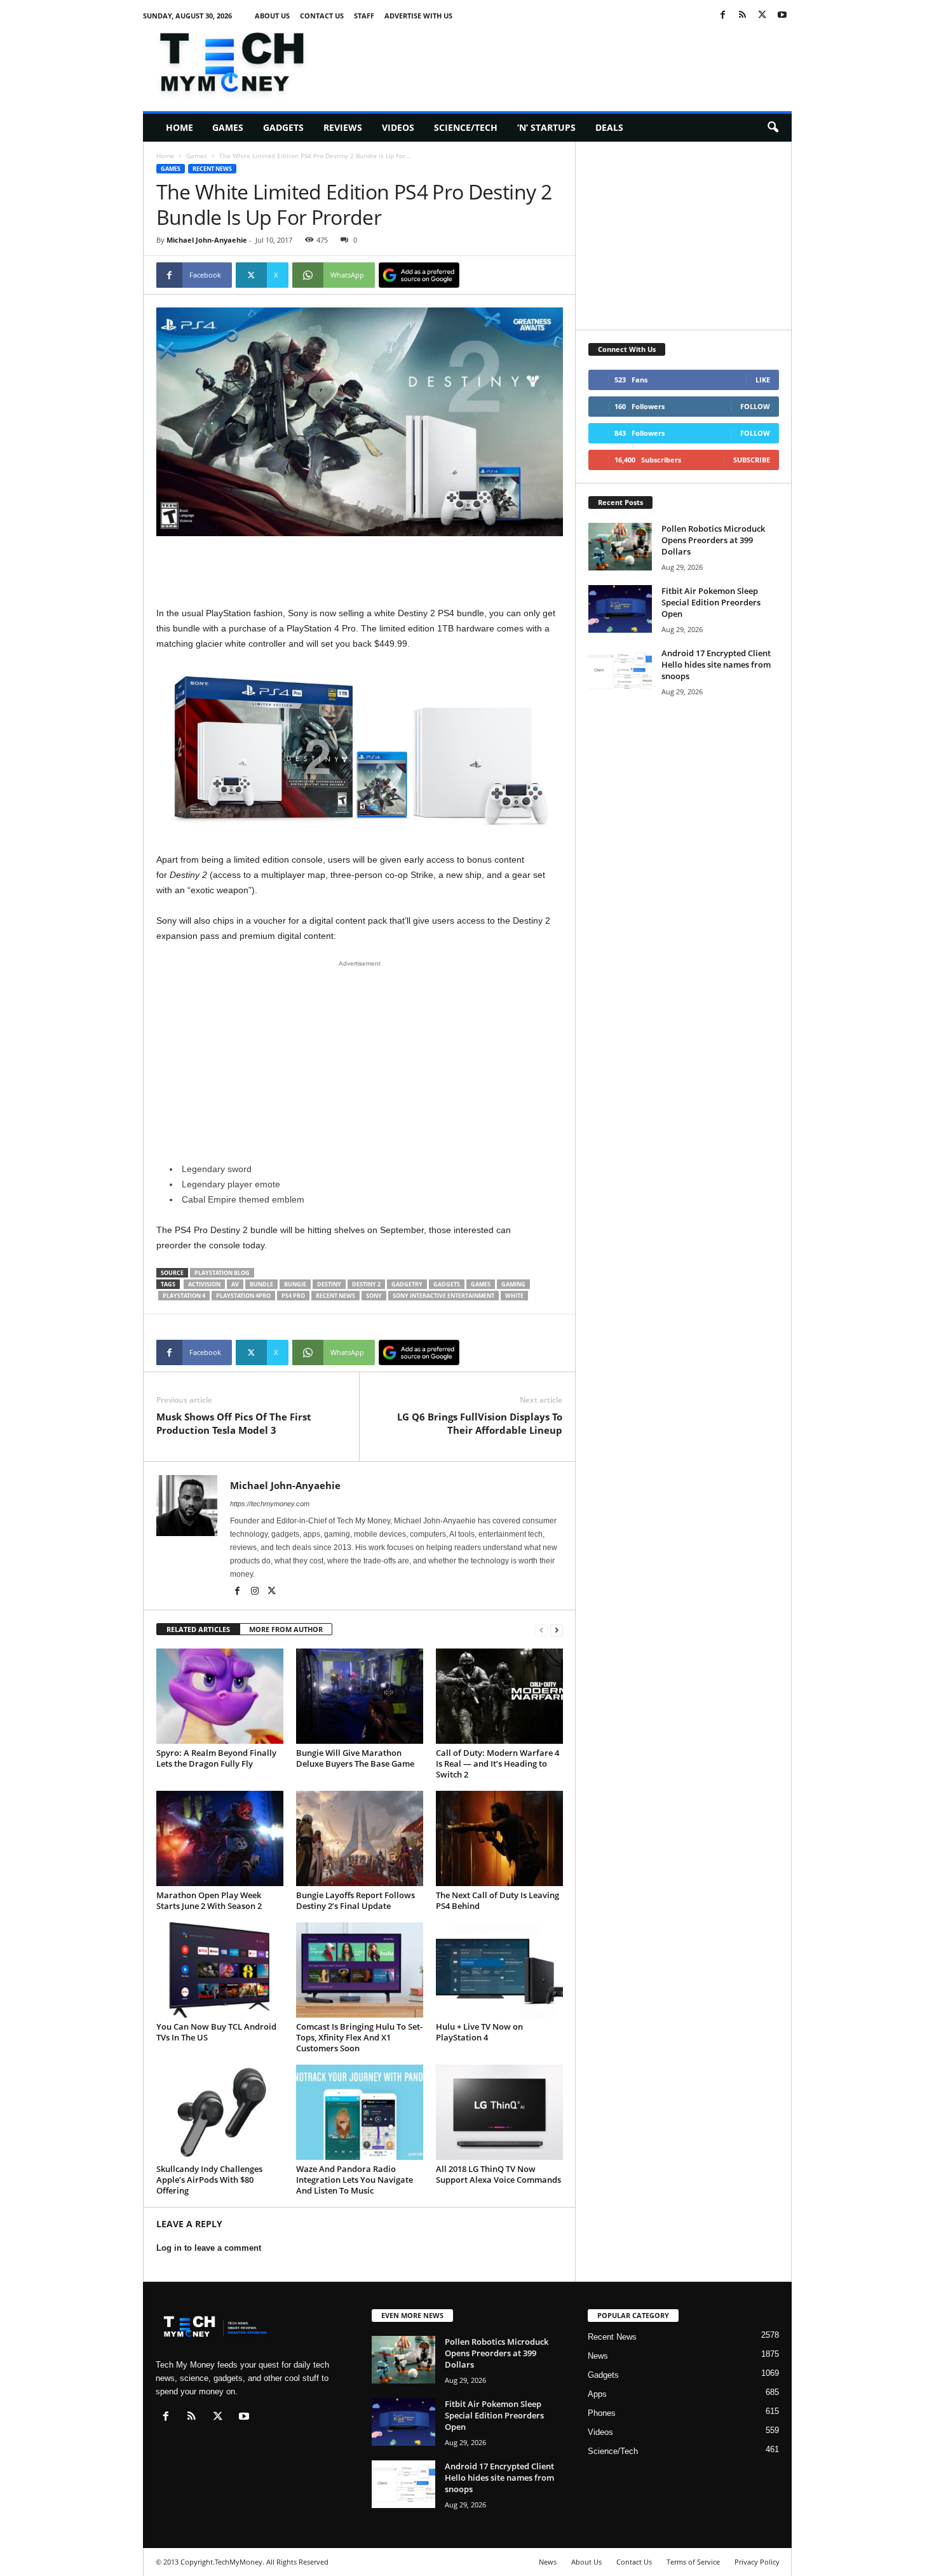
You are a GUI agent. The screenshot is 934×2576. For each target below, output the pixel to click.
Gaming (513, 1284)
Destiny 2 (366, 1284)
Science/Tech (466, 127)
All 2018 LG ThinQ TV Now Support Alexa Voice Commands (498, 2174)
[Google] (419, 275)
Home (179, 127)
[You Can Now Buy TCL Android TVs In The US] (220, 1970)
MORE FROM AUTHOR (286, 1629)
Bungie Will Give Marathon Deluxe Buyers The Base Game (355, 1758)
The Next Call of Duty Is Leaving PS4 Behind (497, 1900)
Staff (364, 16)
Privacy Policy (757, 2562)
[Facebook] (723, 16)
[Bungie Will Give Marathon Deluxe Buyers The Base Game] (360, 1696)
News (598, 2356)
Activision (204, 1284)
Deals (609, 127)
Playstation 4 (184, 1296)
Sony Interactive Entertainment (443, 1296)
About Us (272, 16)
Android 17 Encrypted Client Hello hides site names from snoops (716, 664)
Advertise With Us (418, 16)
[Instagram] (256, 1592)
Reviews (343, 127)
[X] (762, 16)
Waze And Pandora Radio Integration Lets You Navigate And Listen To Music (355, 2180)
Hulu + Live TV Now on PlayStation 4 (479, 2032)
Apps (597, 2394)
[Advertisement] (560, 60)
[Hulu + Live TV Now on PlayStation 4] (499, 1970)
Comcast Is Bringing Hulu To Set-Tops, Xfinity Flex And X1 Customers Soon (359, 2037)
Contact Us (322, 16)
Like (763, 380)
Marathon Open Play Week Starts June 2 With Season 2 (209, 1900)
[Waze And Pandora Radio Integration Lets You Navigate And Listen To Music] (360, 2112)
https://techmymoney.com (270, 1504)
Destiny (329, 1284)
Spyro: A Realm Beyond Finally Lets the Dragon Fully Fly (216, 1758)
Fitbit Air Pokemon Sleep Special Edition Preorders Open (711, 602)
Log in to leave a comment (209, 2248)
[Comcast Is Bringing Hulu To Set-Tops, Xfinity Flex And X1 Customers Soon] (360, 1970)
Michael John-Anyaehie (207, 240)
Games (228, 127)
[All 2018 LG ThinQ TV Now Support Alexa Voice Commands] (499, 2112)
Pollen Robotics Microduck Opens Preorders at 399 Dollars (713, 540)
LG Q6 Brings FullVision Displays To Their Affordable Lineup (480, 1423)
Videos (398, 127)
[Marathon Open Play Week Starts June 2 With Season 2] (220, 1838)
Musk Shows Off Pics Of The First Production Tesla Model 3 (234, 1423)
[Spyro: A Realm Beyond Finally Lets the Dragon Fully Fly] (220, 1696)
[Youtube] (782, 16)
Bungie (295, 1284)
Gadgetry (407, 1284)
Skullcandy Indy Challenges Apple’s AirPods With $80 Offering (209, 2180)
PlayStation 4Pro (243, 1296)
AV (235, 1284)
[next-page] (557, 1630)
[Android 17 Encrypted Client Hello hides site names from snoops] (620, 671)
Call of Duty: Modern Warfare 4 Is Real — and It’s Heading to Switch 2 (497, 1763)
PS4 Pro (293, 1296)
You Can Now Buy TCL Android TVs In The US (216, 2032)
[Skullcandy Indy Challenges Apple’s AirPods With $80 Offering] (220, 2112)
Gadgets (283, 127)
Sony (374, 1296)
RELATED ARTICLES (198, 1629)
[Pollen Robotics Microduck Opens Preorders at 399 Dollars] (620, 547)
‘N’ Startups (546, 127)
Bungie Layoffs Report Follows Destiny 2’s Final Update (355, 1900)
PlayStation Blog (222, 1273)
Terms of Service (693, 2562)
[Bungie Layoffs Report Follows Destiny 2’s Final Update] (360, 1838)
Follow (755, 406)
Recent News (212, 169)
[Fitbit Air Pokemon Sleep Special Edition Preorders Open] (620, 609)
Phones (602, 2413)
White (514, 1296)
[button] (773, 128)
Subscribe (752, 460)
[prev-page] (541, 1630)
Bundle (261, 1284)
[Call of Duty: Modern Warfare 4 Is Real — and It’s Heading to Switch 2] (499, 1696)
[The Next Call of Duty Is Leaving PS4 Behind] (499, 1838)
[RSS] (743, 16)
